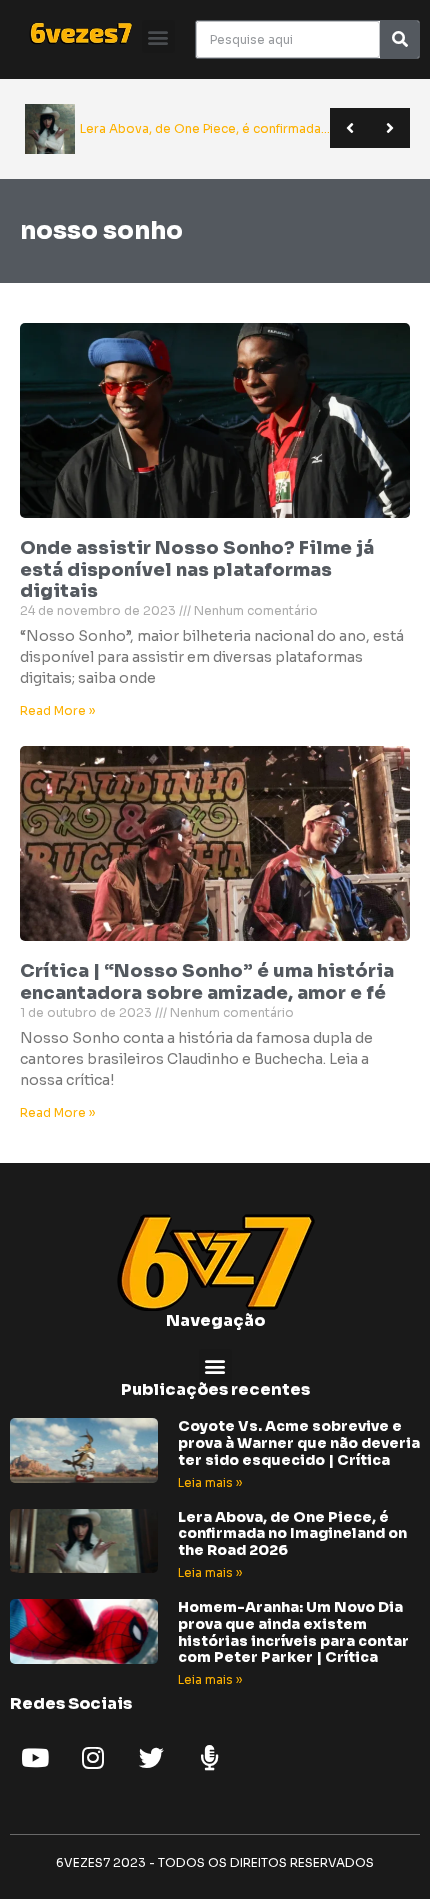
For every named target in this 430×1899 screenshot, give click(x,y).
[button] (158, 36)
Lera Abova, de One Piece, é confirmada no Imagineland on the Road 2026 (292, 1534)
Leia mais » (210, 1482)
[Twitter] (151, 1757)
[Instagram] (93, 1757)
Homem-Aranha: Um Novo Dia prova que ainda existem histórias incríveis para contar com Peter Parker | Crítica (293, 1632)
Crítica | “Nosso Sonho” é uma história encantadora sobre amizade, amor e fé (207, 982)
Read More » (57, 710)
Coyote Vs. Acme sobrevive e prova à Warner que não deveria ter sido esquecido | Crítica (299, 1443)
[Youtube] (35, 1757)
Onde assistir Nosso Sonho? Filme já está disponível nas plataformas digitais (197, 569)
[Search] (399, 39)
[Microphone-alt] (209, 1757)
